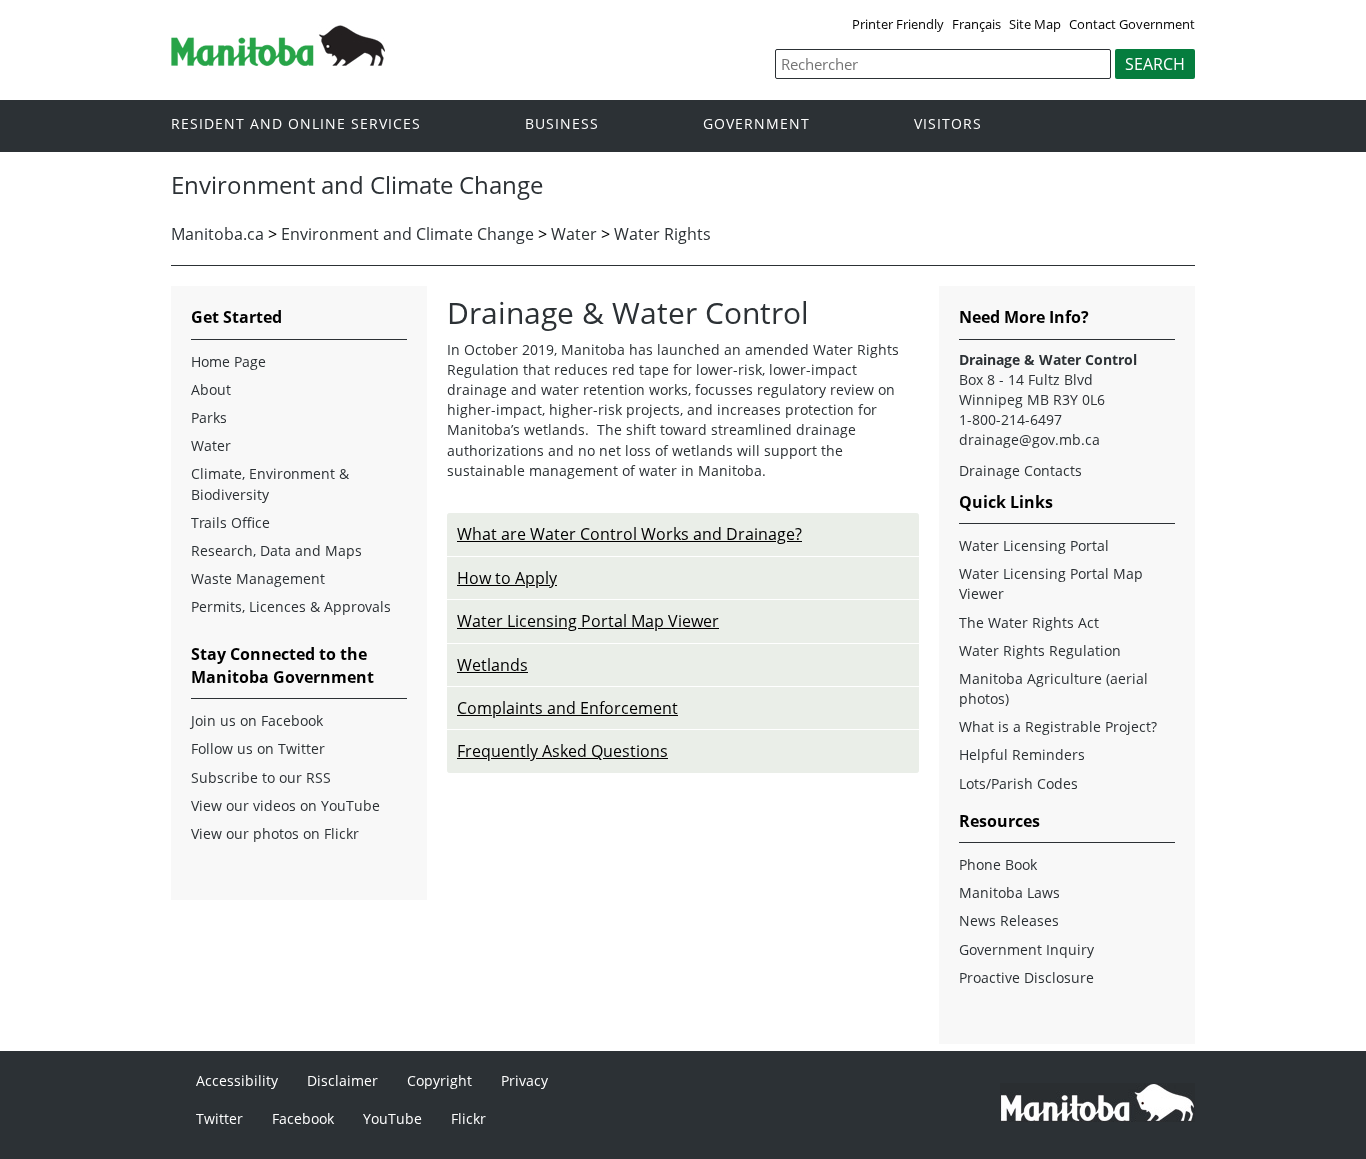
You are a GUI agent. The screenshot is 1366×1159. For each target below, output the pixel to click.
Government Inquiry (1026, 949)
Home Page (228, 361)
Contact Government (1132, 24)
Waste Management (258, 578)
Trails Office (230, 522)
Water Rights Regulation (1040, 650)
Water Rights (662, 234)
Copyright (439, 1080)
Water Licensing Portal (1034, 545)
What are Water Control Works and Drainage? (629, 534)
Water (574, 234)
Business (562, 124)
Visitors (948, 124)
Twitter (219, 1118)
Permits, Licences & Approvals (291, 606)
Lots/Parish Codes (1018, 783)
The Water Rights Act (1029, 622)
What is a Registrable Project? (1058, 726)
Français (976, 24)
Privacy (524, 1080)
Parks (209, 417)
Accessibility (237, 1080)
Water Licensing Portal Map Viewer (588, 621)
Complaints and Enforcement (567, 708)
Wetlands (492, 665)
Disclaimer (342, 1080)
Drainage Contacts (1020, 470)
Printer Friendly (898, 24)
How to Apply (507, 578)
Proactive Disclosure (1026, 977)
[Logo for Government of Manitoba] (278, 60)
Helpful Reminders (1022, 754)
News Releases (1009, 920)
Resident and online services (296, 124)
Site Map (1035, 24)
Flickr (468, 1118)
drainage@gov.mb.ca (1029, 439)
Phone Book (998, 864)
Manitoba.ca (217, 234)
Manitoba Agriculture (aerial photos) (1053, 688)
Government (756, 124)
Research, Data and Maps (276, 550)
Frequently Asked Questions (562, 751)
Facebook (303, 1118)
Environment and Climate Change (407, 234)
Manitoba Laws (1009, 892)
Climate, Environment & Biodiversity (270, 483)
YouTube (392, 1118)
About (211, 389)
